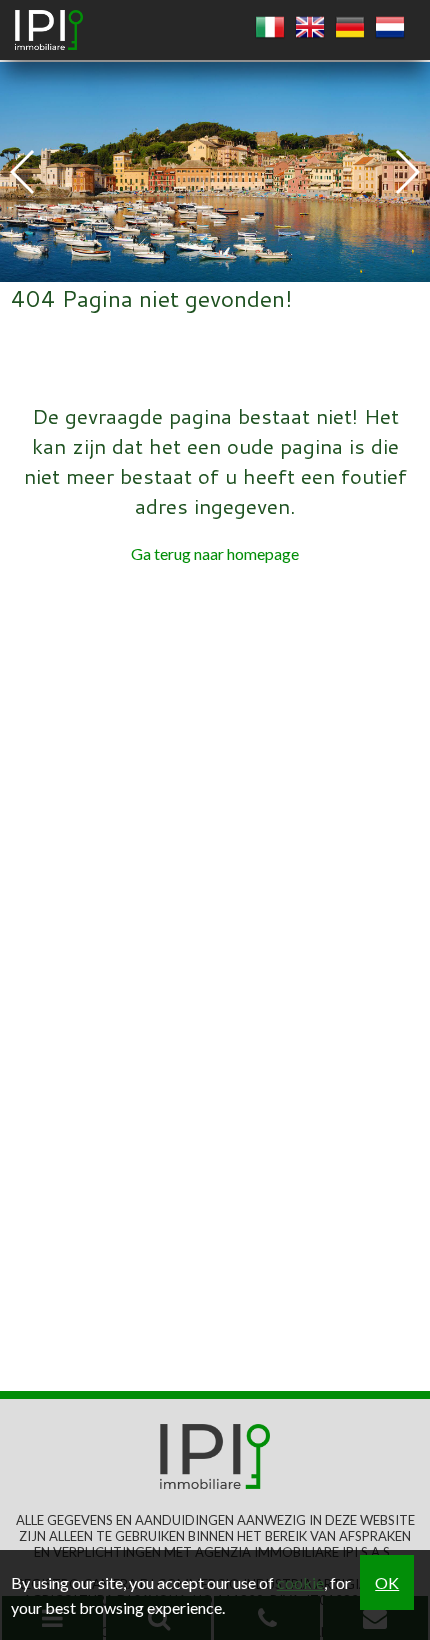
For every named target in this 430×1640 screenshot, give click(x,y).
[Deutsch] (350, 28)
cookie (300, 1582)
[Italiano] (270, 28)
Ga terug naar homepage (215, 553)
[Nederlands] (390, 28)
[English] (310, 28)
